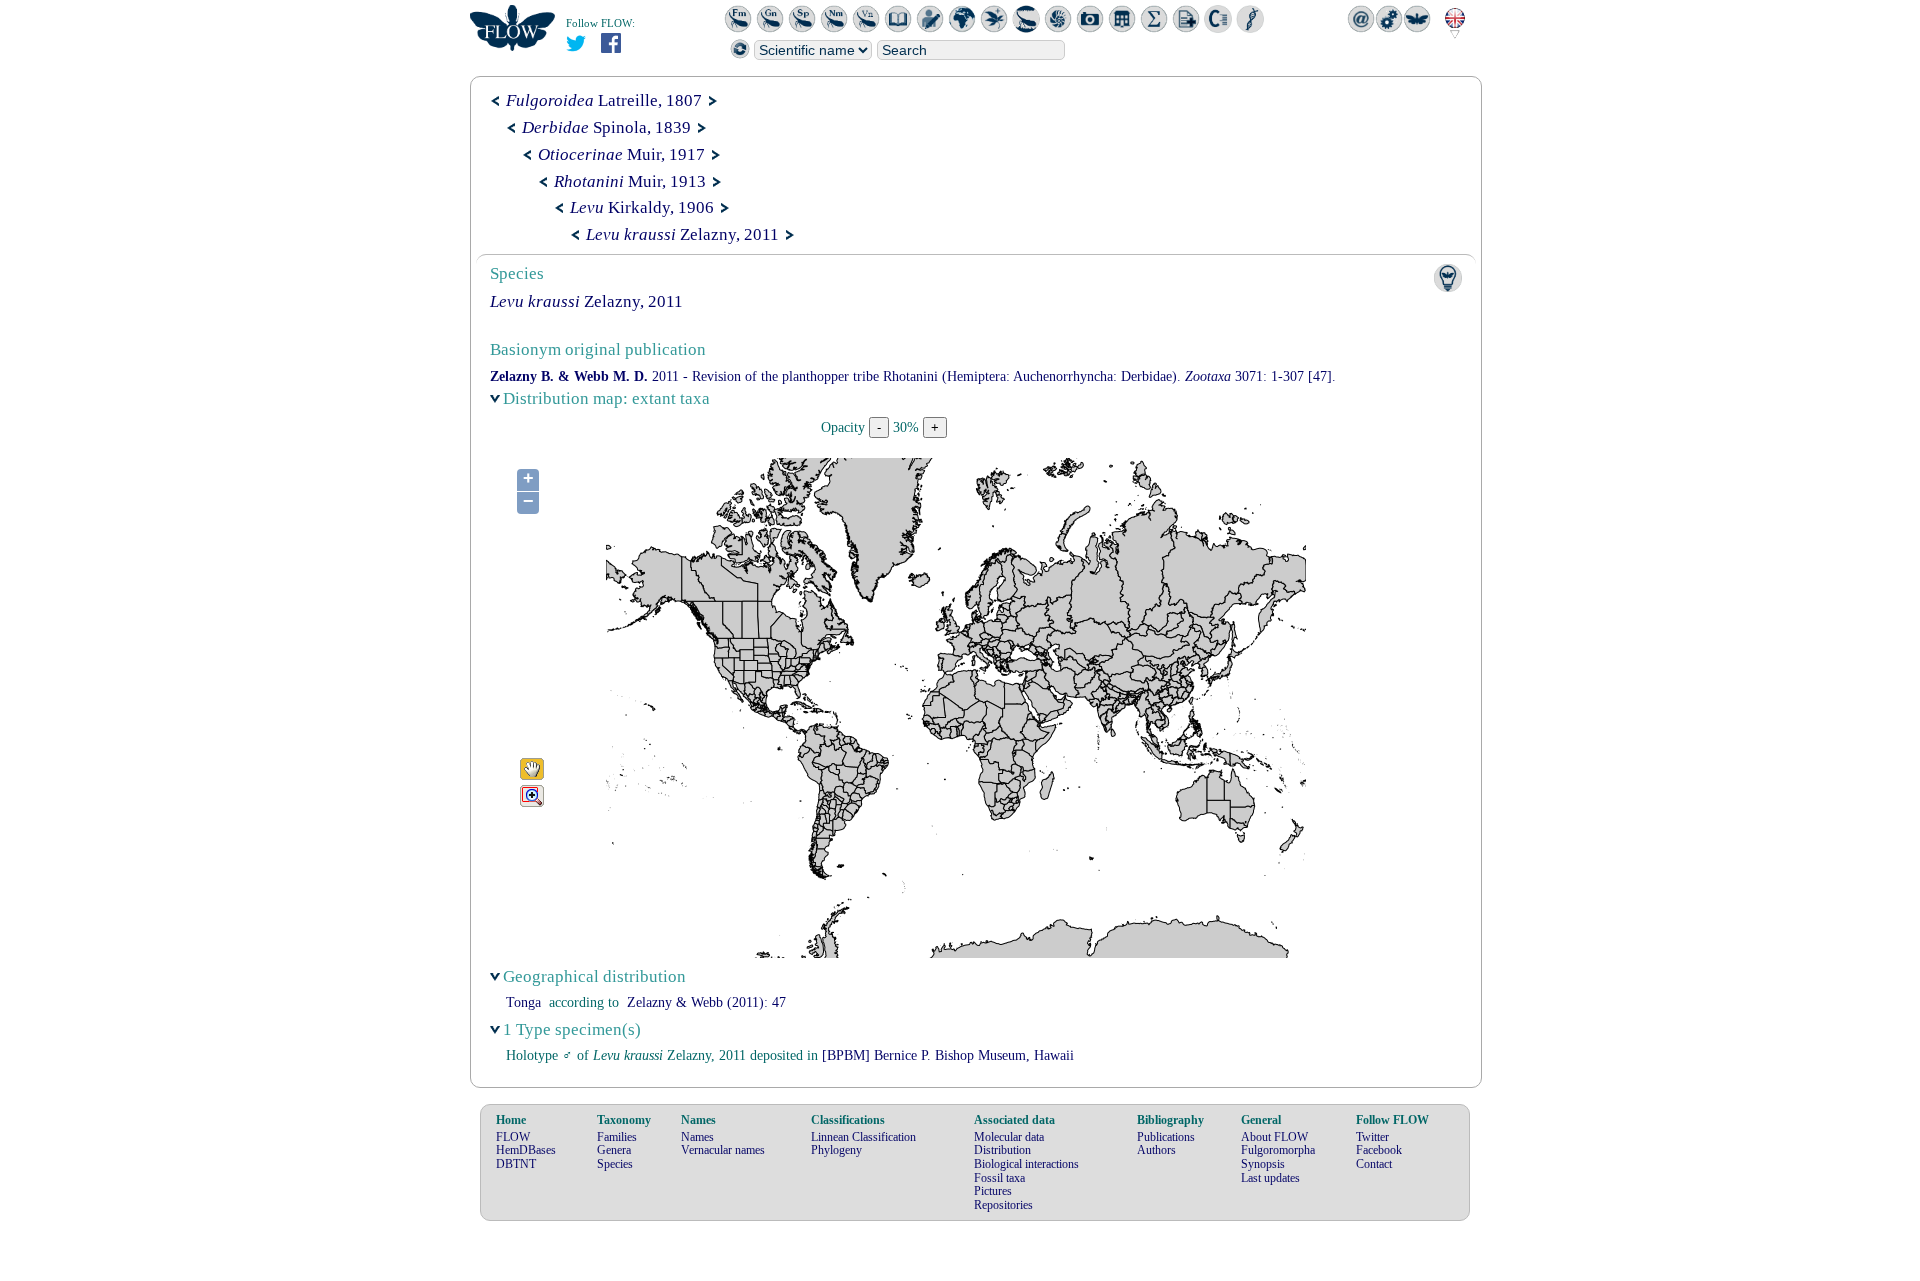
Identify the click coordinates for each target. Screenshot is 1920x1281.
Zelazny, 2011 (682, 234)
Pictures (993, 1191)
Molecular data (1009, 1137)
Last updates (1270, 1178)
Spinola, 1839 (606, 127)
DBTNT (516, 1164)
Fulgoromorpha (1278, 1150)
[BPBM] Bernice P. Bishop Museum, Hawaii (948, 1055)
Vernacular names (723, 1150)
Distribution (1002, 1150)
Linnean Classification (863, 1137)
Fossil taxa (999, 1178)
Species (615, 1164)
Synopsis (1263, 1164)
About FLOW (1274, 1137)
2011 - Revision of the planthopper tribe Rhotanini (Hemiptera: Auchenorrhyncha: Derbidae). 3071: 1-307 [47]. (913, 376)
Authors (1156, 1150)
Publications (1166, 1137)
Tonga (523, 1002)
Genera (614, 1150)
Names (697, 1137)
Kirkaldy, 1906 (642, 207)
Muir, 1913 (630, 181)
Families (617, 1137)
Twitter (1372, 1137)
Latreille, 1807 (604, 100)
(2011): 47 (706, 1002)
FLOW (513, 1137)
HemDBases (526, 1150)
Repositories (1003, 1205)
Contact (1374, 1164)
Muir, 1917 (621, 154)
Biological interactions (1026, 1164)
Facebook (1379, 1150)
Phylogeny (836, 1150)
